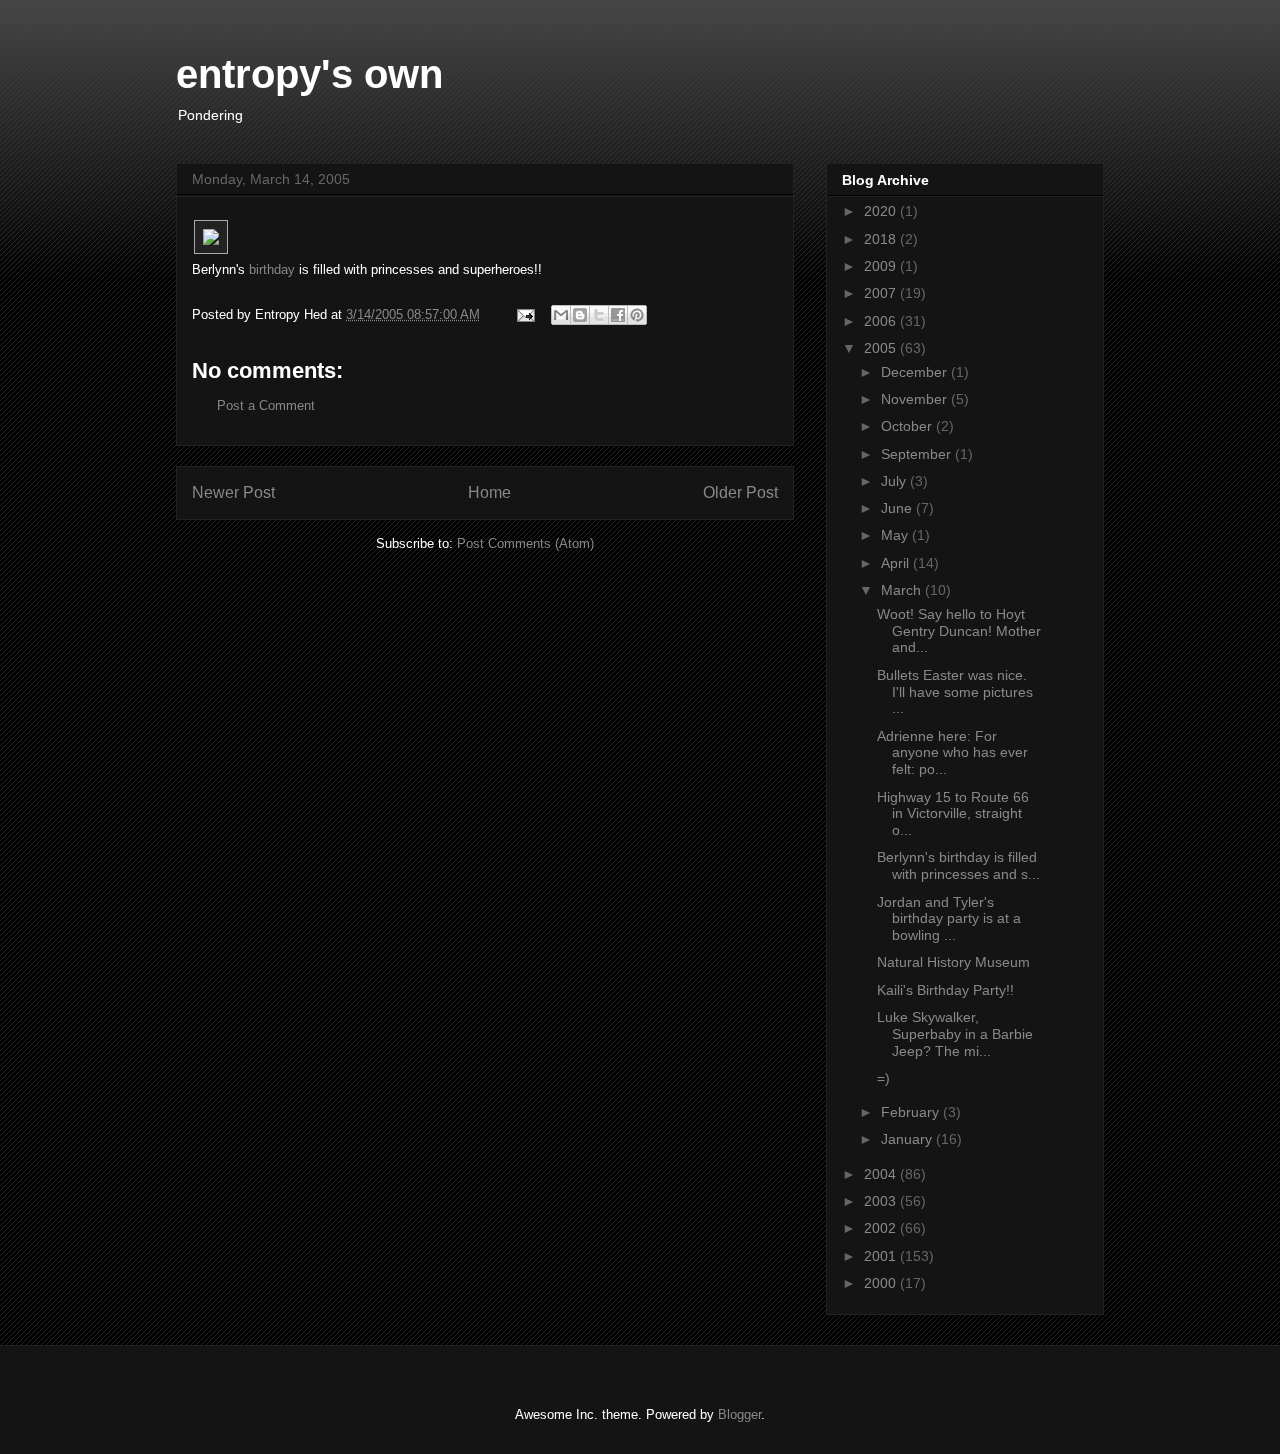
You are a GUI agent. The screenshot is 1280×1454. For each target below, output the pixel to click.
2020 (882, 211)
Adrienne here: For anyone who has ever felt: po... (952, 753)
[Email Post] (524, 314)
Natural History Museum (953, 962)
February (912, 1112)
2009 (882, 266)
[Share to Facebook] (618, 315)
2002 (882, 1228)
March (903, 590)
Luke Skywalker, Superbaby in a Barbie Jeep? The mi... (955, 1034)
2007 (882, 293)
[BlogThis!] (580, 315)
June (898, 508)
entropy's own (309, 74)
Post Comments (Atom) (525, 543)
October (908, 426)
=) (883, 1078)
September (918, 454)
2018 (882, 239)
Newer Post (233, 492)
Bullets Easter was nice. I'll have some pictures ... (955, 692)
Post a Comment (266, 405)
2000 (882, 1283)
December (916, 372)
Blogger (739, 1414)
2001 (882, 1256)
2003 (882, 1201)
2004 (882, 1174)
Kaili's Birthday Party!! (945, 990)
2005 (882, 348)
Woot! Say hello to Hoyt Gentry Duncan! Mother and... (959, 631)
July (895, 481)
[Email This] (561, 315)
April (897, 563)
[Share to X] (599, 315)
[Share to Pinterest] (637, 315)
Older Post (740, 492)
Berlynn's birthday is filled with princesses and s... (958, 865)
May (896, 535)
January (908, 1139)
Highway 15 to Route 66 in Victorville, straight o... (953, 814)
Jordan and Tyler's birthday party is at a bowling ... (949, 919)
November (916, 399)
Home (489, 492)
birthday (272, 269)
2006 (882, 321)
